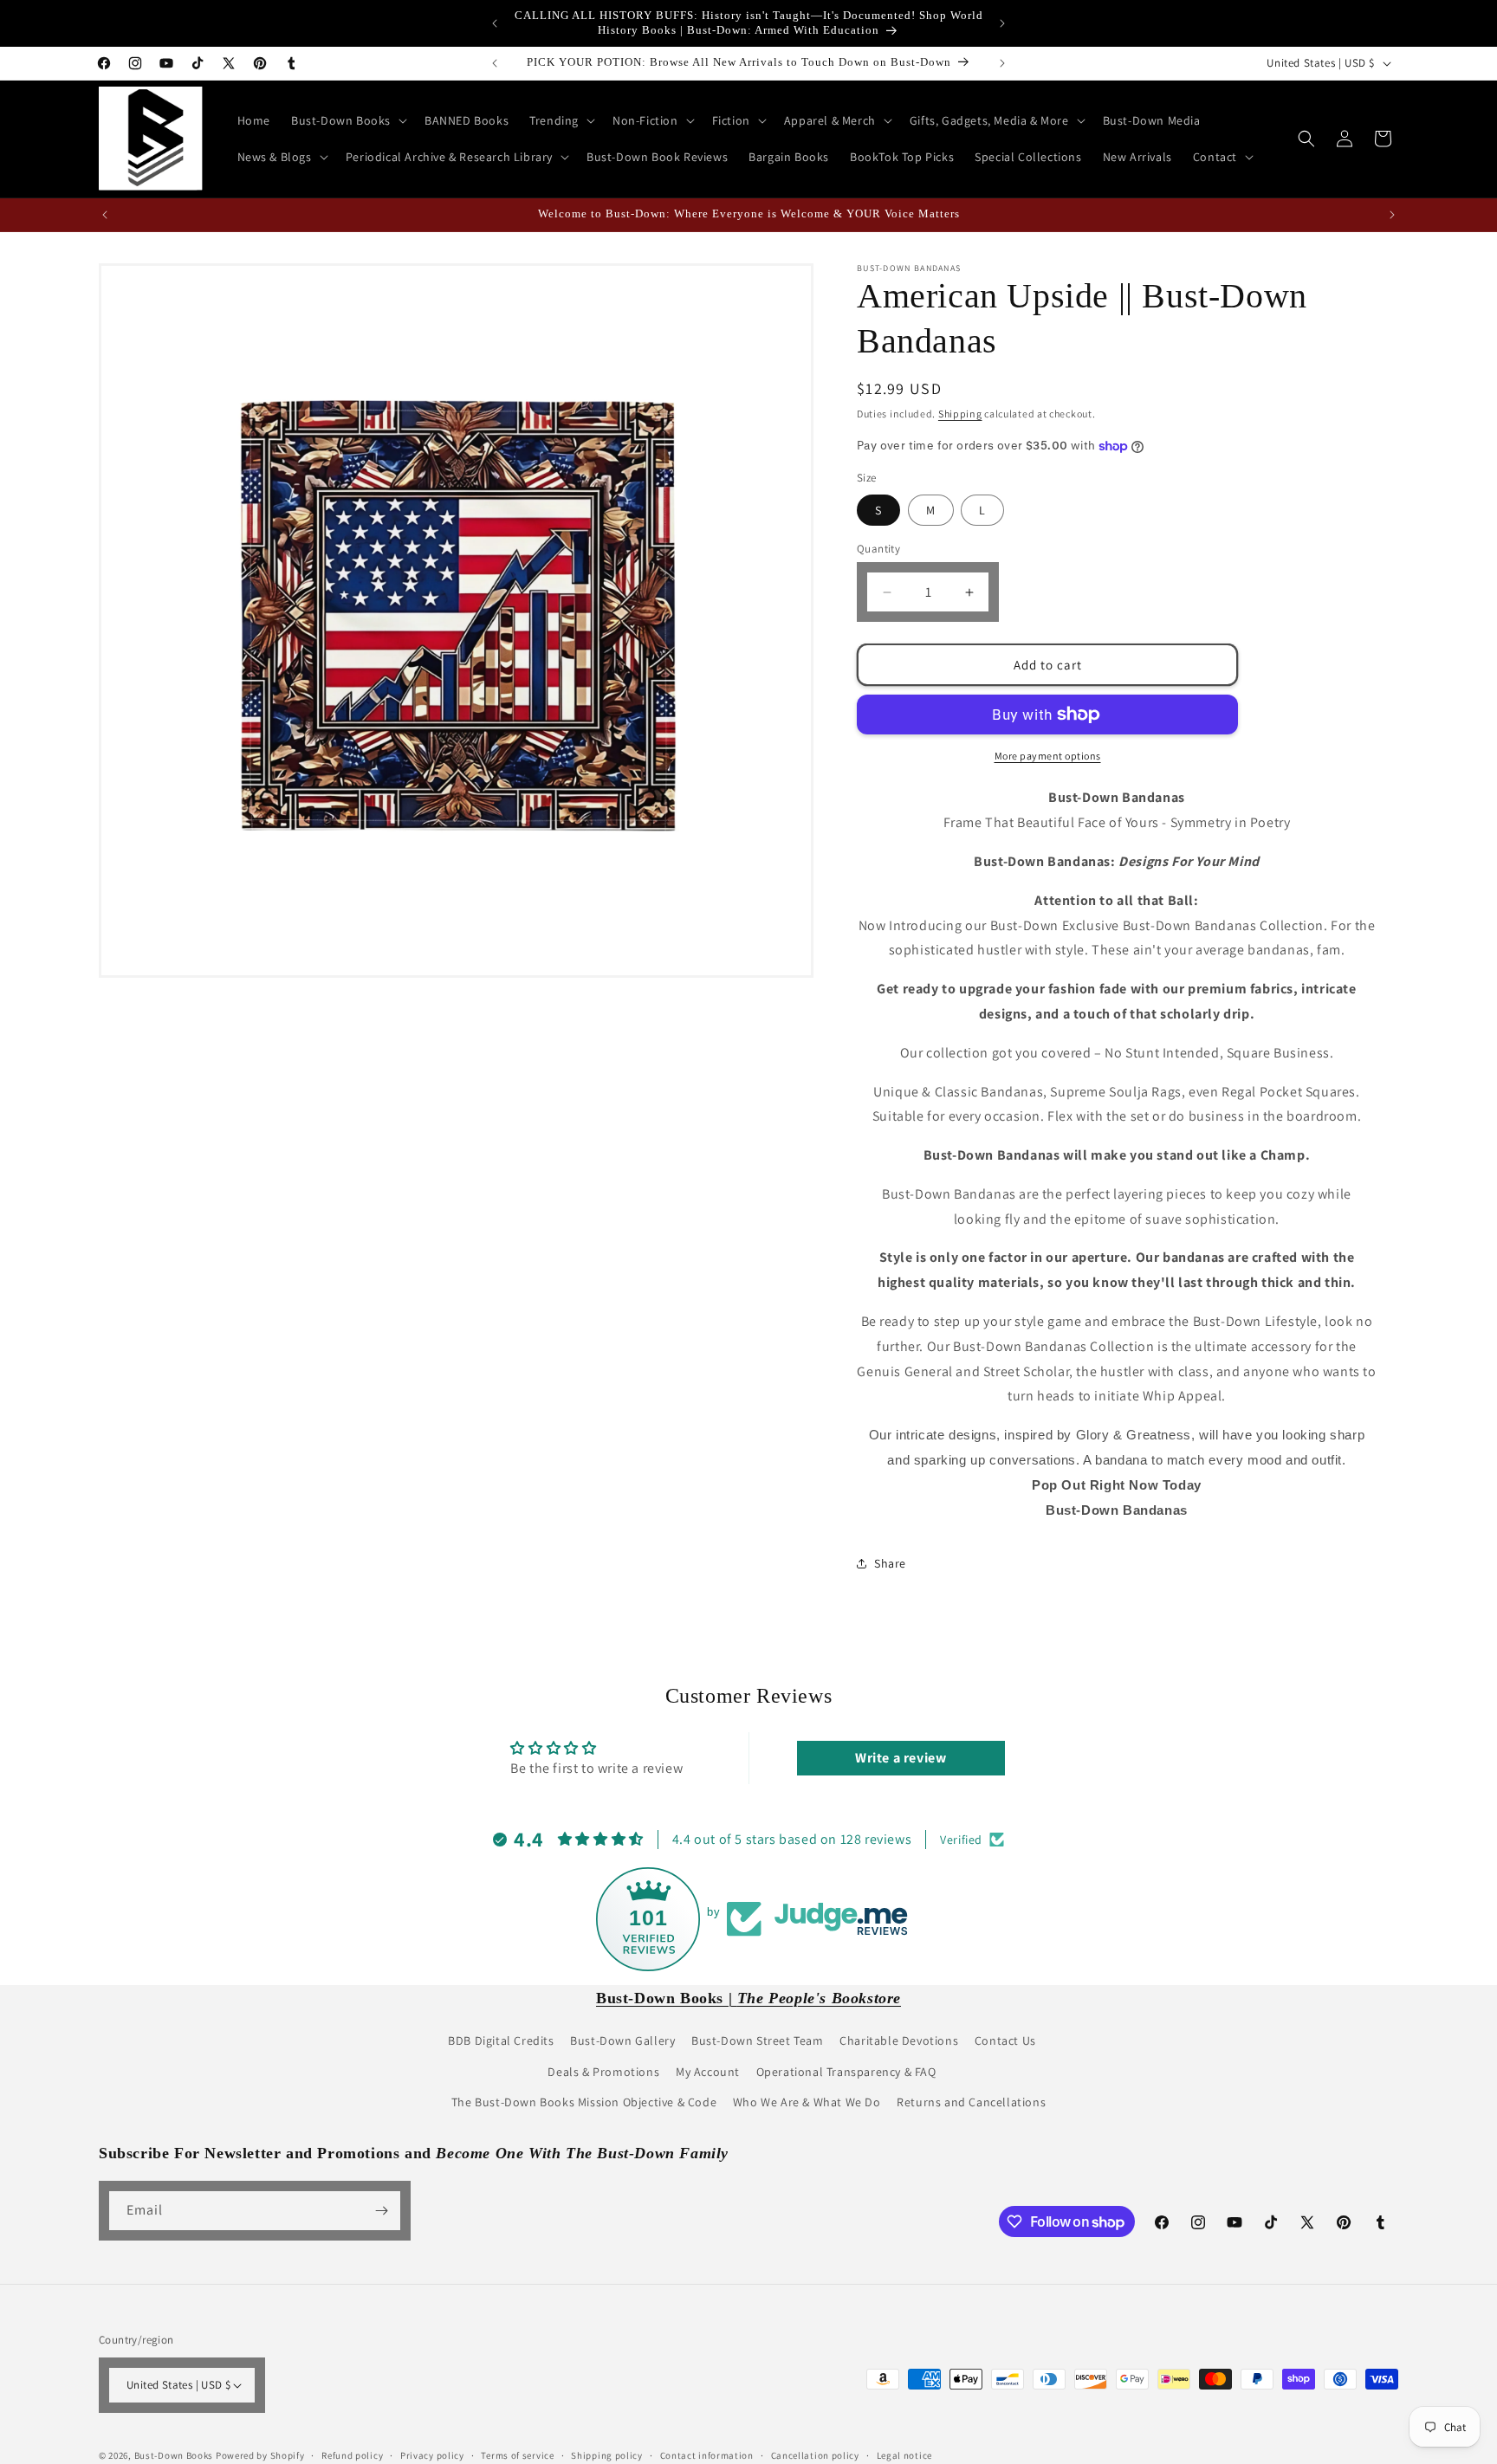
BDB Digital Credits (501, 2040)
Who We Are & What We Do (807, 2102)
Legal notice (904, 2455)
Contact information (707, 2455)
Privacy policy (432, 2455)
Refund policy (352, 2455)
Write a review (901, 1758)
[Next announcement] (1002, 23)
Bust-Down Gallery (622, 2040)
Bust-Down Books (174, 2455)
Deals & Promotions (603, 2072)
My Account (708, 2072)
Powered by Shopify (260, 2455)
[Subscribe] (381, 2211)
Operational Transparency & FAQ (846, 2072)
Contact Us (1005, 2040)
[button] (347, 120)
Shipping (960, 414)
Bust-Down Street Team (758, 2040)
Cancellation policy (815, 2455)
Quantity (878, 549)
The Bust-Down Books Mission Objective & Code (584, 2102)
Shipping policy (607, 2455)
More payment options (1048, 756)
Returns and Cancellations (971, 2102)
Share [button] (890, 1563)
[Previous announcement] (495, 23)
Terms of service (517, 2455)
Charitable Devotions (899, 2040)
